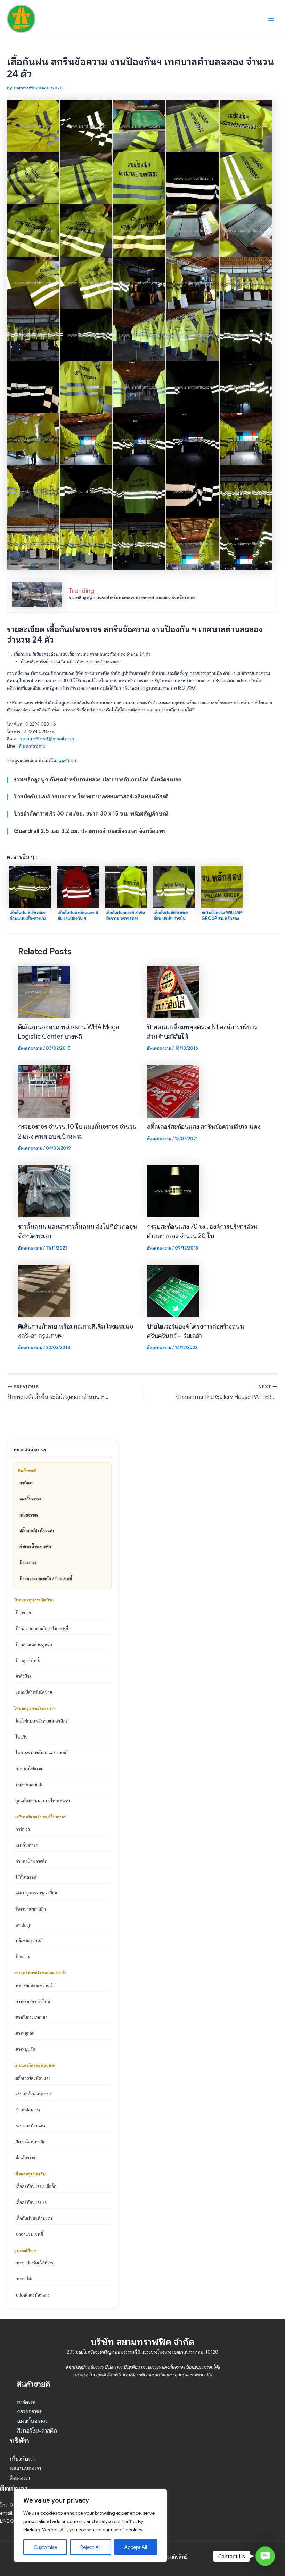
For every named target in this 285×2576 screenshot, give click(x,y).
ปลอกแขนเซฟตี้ (29, 2234)
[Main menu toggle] (271, 19)
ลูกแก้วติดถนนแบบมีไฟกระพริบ (43, 1801)
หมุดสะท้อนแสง (29, 1785)
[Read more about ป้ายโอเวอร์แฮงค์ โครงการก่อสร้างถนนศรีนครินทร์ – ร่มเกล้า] (173, 1291)
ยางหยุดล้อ (25, 2033)
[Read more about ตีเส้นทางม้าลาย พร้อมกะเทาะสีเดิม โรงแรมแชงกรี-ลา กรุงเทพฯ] (44, 1291)
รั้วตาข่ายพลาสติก (31, 1909)
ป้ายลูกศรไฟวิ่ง (28, 1660)
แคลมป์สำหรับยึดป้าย (34, 1692)
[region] (90, 2526)
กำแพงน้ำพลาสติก (35, 1546)
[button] (265, 2556)
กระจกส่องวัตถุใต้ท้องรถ (36, 2263)
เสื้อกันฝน (67, 761)
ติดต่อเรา (20, 2478)
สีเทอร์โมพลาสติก (31, 2142)
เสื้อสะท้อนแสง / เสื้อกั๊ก (36, 2186)
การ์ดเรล (27, 1483)
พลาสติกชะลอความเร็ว (35, 1985)
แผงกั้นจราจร (30, 1499)
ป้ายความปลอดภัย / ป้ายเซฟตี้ (46, 1578)
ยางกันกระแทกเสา (31, 2017)
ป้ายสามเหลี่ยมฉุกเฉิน (34, 1644)
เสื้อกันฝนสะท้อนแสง (34, 2218)
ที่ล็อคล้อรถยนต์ (29, 1940)
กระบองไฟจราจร (30, 1768)
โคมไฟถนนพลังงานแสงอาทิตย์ (42, 1721)
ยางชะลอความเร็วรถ (33, 2001)
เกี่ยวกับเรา (22, 2459)
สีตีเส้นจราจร (26, 2157)
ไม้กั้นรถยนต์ (26, 1877)
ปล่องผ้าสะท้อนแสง (32, 2295)
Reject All (91, 2547)
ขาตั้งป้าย (24, 1676)
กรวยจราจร (29, 1515)
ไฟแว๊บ (22, 1737)
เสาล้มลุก (23, 1925)
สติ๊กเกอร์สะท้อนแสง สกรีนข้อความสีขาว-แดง (204, 1126)
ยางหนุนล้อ (25, 2049)
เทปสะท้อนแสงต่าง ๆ (34, 2094)
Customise (45, 2547)
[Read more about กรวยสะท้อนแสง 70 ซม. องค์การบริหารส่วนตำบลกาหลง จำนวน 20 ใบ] (173, 1191)
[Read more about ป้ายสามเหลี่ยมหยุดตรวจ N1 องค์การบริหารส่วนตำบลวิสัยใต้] (173, 991)
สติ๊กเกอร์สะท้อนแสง (37, 1530)
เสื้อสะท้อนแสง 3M (32, 2202)
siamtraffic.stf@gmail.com (47, 739)
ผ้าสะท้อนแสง (28, 2110)
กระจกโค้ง (24, 2279)
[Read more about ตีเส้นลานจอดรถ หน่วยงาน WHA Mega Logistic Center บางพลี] (44, 991)
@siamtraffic (32, 746)
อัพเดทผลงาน (30, 1048)
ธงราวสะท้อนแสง (30, 2126)
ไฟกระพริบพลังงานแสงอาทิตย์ (42, 1752)
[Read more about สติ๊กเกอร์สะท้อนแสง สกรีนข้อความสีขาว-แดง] (173, 1091)
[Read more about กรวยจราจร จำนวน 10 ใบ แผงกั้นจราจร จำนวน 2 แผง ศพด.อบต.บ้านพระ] (44, 1091)
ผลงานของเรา (25, 2468)
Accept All (136, 2547)
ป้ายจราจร (28, 1562)
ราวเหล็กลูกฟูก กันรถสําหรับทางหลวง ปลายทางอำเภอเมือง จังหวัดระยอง (132, 598)
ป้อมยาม (23, 1956)
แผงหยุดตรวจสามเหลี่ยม (36, 1893)
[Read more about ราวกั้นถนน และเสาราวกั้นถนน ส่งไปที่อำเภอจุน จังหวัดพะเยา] (44, 1191)
